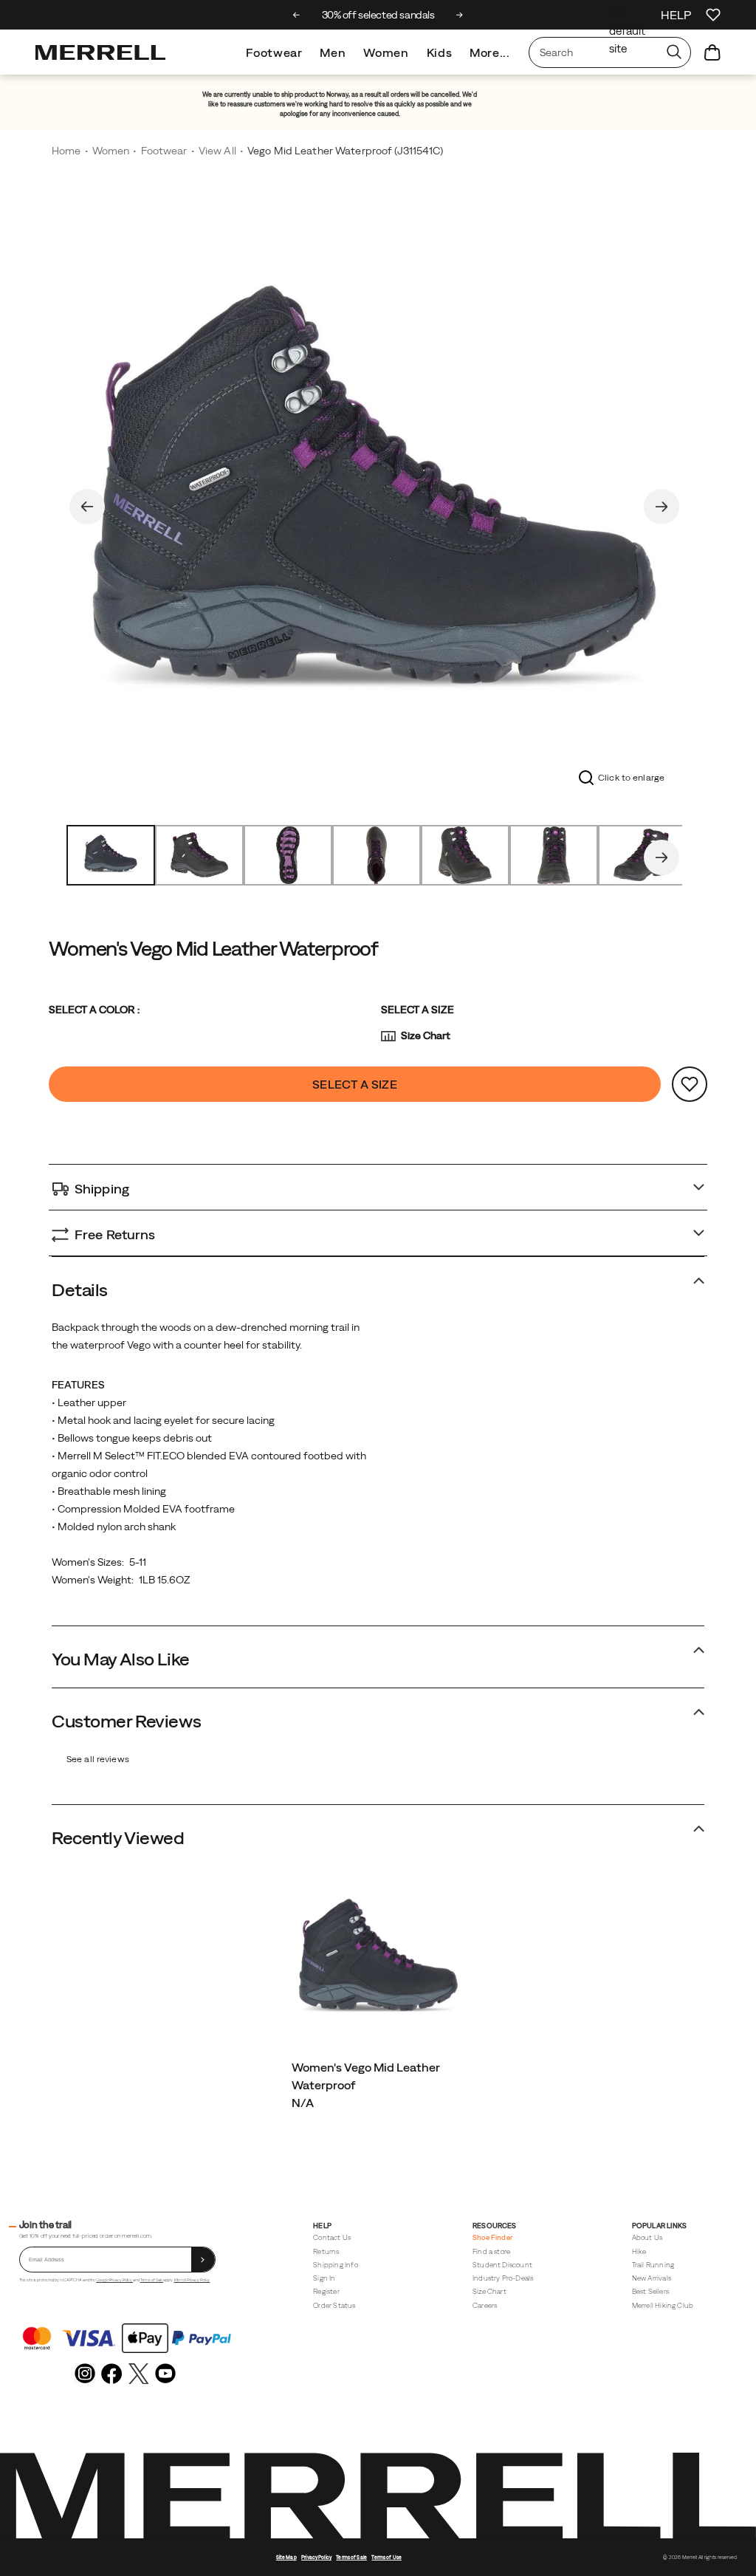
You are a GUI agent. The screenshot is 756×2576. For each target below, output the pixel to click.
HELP (676, 15)
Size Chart (426, 1035)
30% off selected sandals (378, 15)
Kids (440, 52)
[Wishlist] (713, 15)
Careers (485, 2305)
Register (326, 2291)
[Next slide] (460, 15)
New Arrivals (652, 2278)
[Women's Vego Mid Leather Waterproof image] (378, 1960)
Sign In (324, 2278)
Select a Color (94, 1010)
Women (386, 52)
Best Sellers (650, 2291)
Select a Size (417, 1010)
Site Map (286, 2557)
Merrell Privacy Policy (192, 2280)
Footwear (274, 52)
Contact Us (332, 2237)
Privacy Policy (316, 2557)
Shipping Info (335, 2265)
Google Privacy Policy (114, 2280)
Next (661, 507)
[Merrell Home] (100, 52)
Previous (87, 507)
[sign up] (203, 2260)
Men (333, 52)
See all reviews (98, 1759)
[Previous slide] (296, 15)
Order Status (334, 2305)
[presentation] (378, 2103)
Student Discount (502, 2265)
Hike (639, 2251)
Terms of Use (386, 2557)
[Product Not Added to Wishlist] (690, 1084)
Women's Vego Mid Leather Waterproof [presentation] (213, 948)
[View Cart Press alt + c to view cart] (712, 52)
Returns (326, 2251)
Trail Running (653, 2265)
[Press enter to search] (674, 52)
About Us (647, 2237)
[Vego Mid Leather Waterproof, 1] (374, 504)
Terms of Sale (152, 2280)
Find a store (491, 2251)
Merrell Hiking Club (663, 2305)
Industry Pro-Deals (503, 2278)
